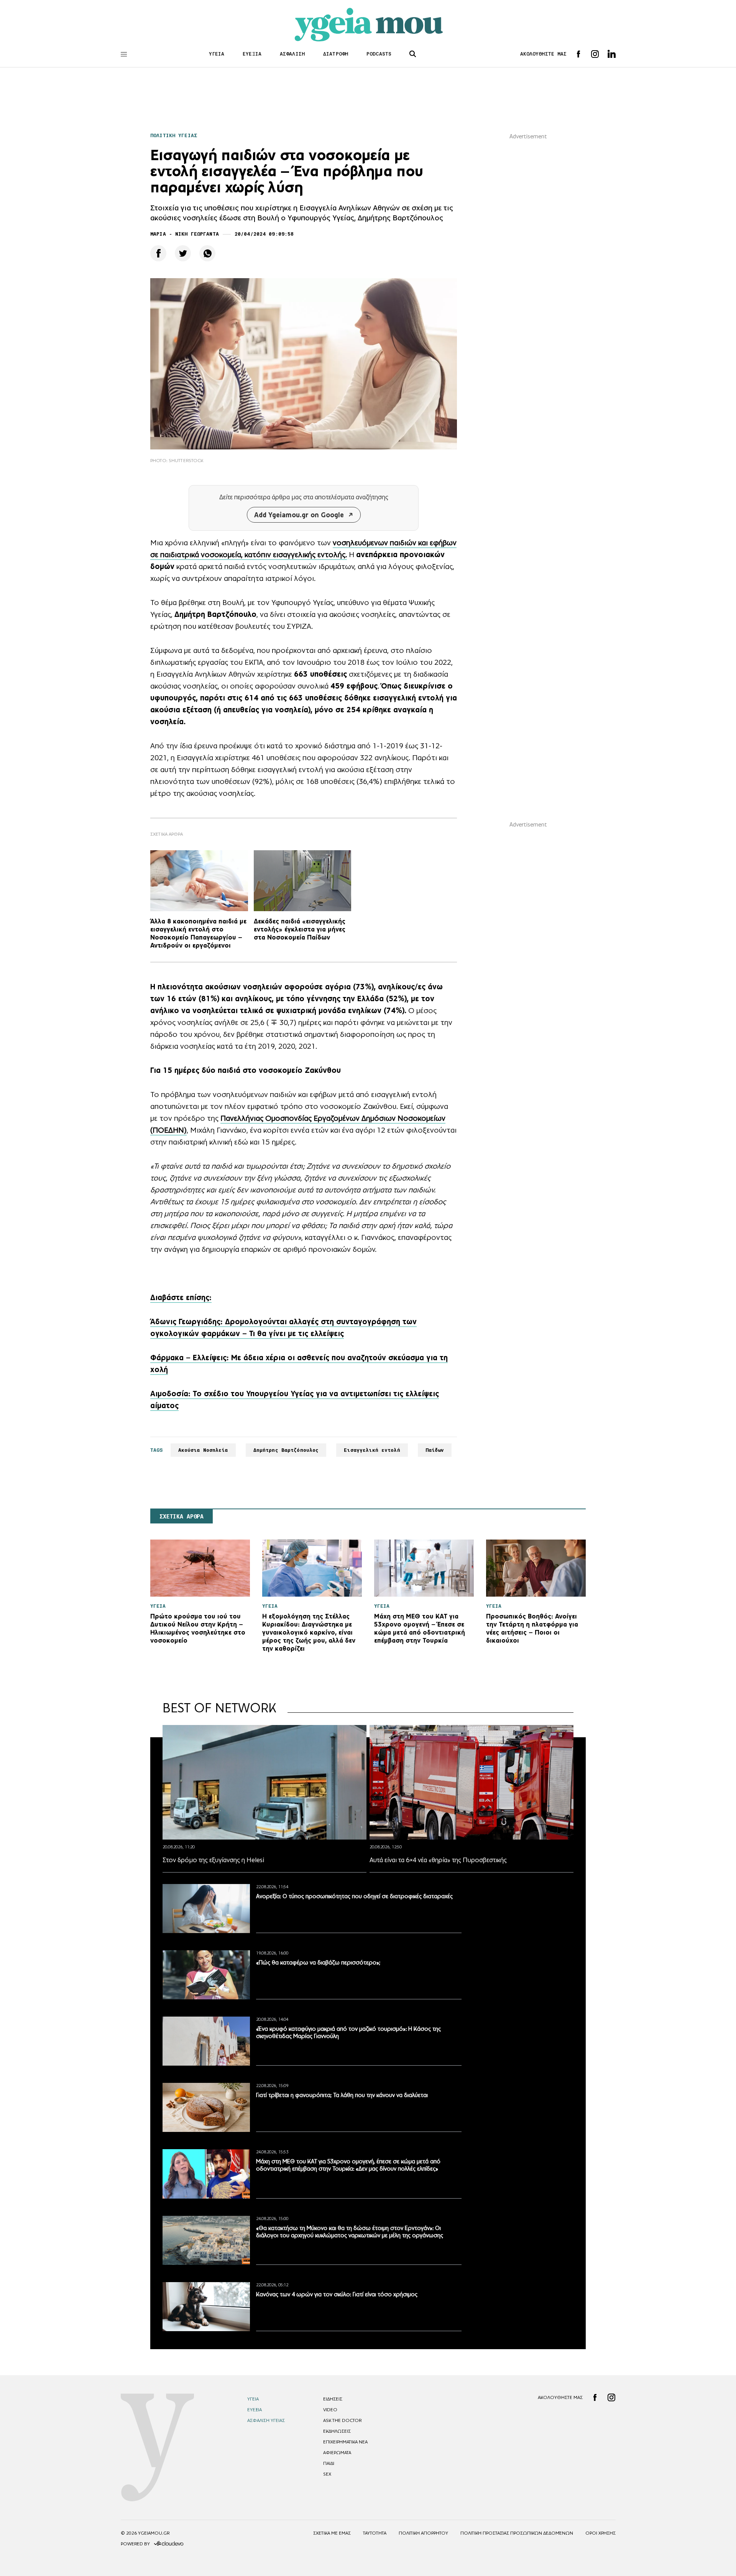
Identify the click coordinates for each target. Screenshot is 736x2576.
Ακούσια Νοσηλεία (203, 1450)
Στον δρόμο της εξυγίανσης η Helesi (213, 1860)
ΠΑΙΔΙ (329, 2463)
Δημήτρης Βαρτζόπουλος (286, 1450)
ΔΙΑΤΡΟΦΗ (336, 54)
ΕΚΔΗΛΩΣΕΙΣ (337, 2431)
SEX (327, 2474)
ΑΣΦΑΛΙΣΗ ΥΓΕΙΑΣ (266, 2420)
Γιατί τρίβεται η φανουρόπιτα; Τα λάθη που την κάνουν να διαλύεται (342, 2095)
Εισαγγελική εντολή (372, 1450)
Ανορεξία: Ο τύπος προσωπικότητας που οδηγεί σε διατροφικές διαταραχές (354, 1896)
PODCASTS (379, 54)
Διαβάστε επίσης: (181, 1297)
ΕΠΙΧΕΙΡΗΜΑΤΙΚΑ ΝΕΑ (345, 2442)
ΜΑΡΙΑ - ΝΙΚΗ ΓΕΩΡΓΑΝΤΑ (185, 234)
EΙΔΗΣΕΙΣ (333, 2399)
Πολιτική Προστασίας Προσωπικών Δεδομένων (517, 2533)
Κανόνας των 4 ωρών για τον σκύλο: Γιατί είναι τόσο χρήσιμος (337, 2294)
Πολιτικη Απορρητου (423, 2533)
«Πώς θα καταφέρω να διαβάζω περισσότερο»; (318, 1962)
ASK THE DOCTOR (342, 2420)
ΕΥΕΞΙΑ (252, 54)
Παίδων (435, 1450)
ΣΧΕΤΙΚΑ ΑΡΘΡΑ (182, 1517)
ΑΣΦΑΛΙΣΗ (292, 54)
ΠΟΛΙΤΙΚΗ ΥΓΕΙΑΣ (174, 135)
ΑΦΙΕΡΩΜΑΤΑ (337, 2453)
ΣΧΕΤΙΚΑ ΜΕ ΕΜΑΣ (332, 2533)
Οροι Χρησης (600, 2533)
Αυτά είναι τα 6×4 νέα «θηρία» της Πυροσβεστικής (438, 1860)
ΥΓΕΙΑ (217, 54)
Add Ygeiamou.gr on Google (299, 515)
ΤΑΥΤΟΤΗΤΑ (375, 2533)
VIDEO (330, 2410)
